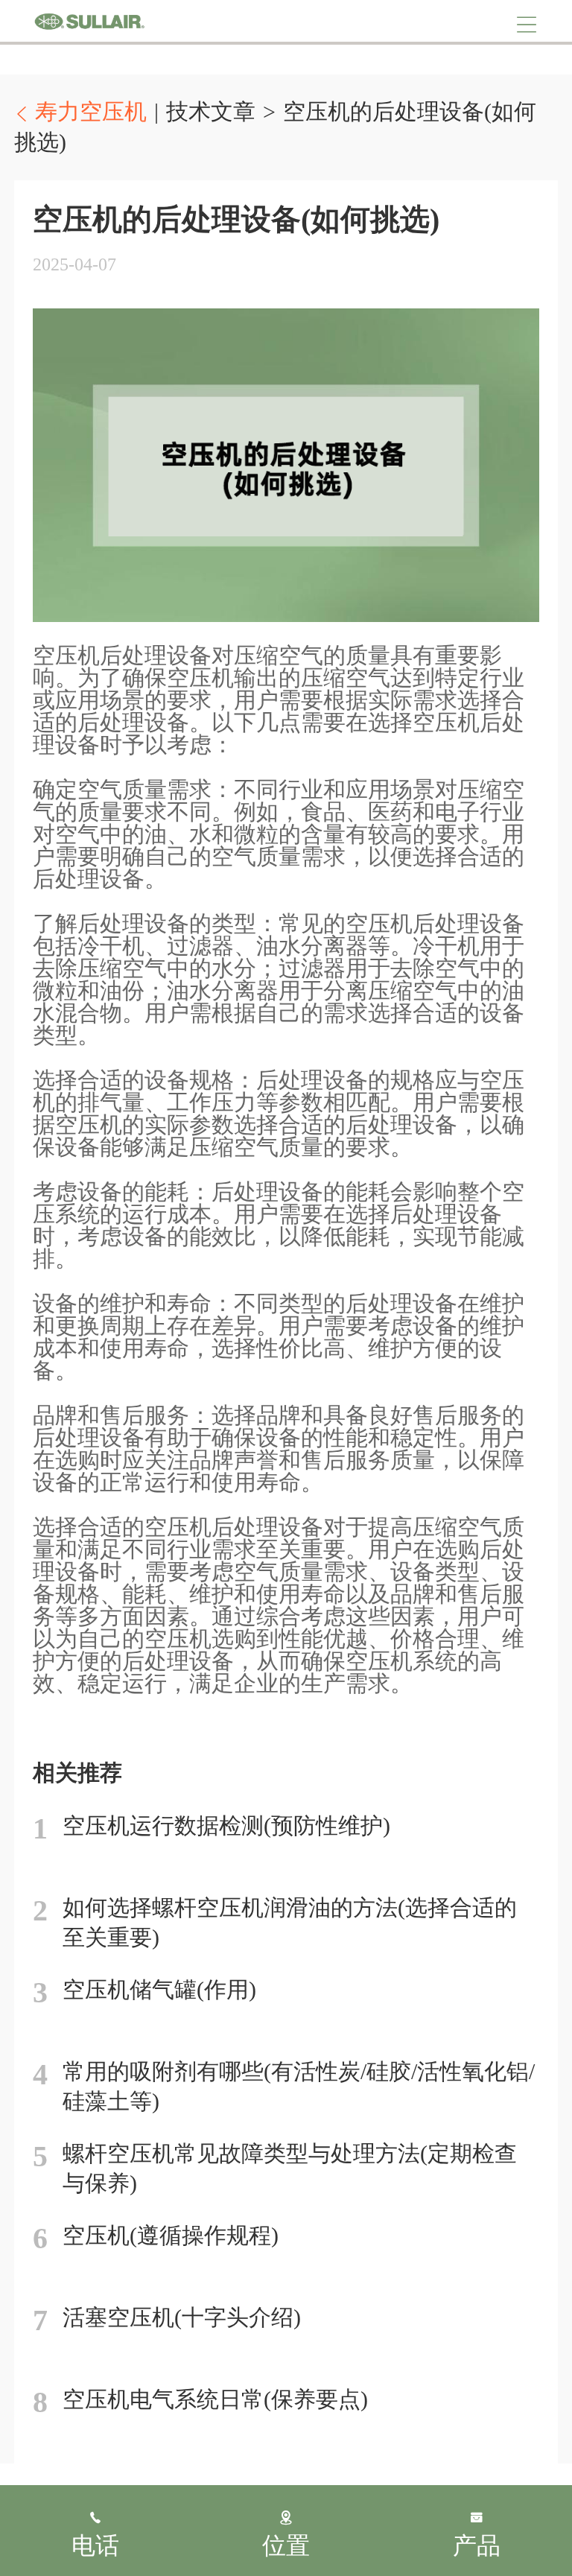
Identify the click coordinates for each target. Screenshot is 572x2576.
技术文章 (211, 111)
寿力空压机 (89, 21)
